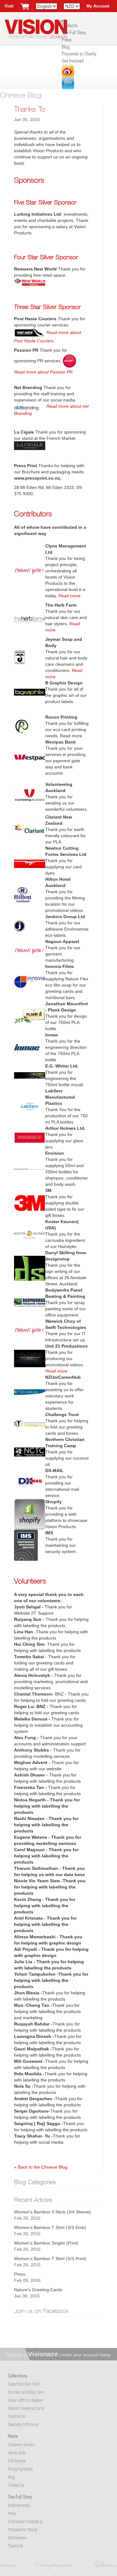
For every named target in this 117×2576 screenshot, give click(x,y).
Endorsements (19, 2505)
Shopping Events (20, 2469)
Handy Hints (17, 2453)
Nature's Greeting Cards (38, 2290)
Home (13, 2436)
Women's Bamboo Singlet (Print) (46, 2243)
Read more (69, 596)
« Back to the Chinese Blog (41, 2167)
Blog (66, 47)
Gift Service (17, 2461)
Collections (17, 2375)
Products (70, 25)
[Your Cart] (25, 6)
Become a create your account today (58, 2355)
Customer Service (21, 2445)
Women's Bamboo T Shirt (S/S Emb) (50, 2227)
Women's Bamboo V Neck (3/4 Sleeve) (52, 2212)
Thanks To (15, 2546)
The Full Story (74, 32)
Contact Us (16, 2485)
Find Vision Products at (25, 2521)
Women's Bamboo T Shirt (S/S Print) (50, 2259)
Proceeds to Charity (79, 53)
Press (67, 39)
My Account (98, 6)
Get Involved (73, 61)
